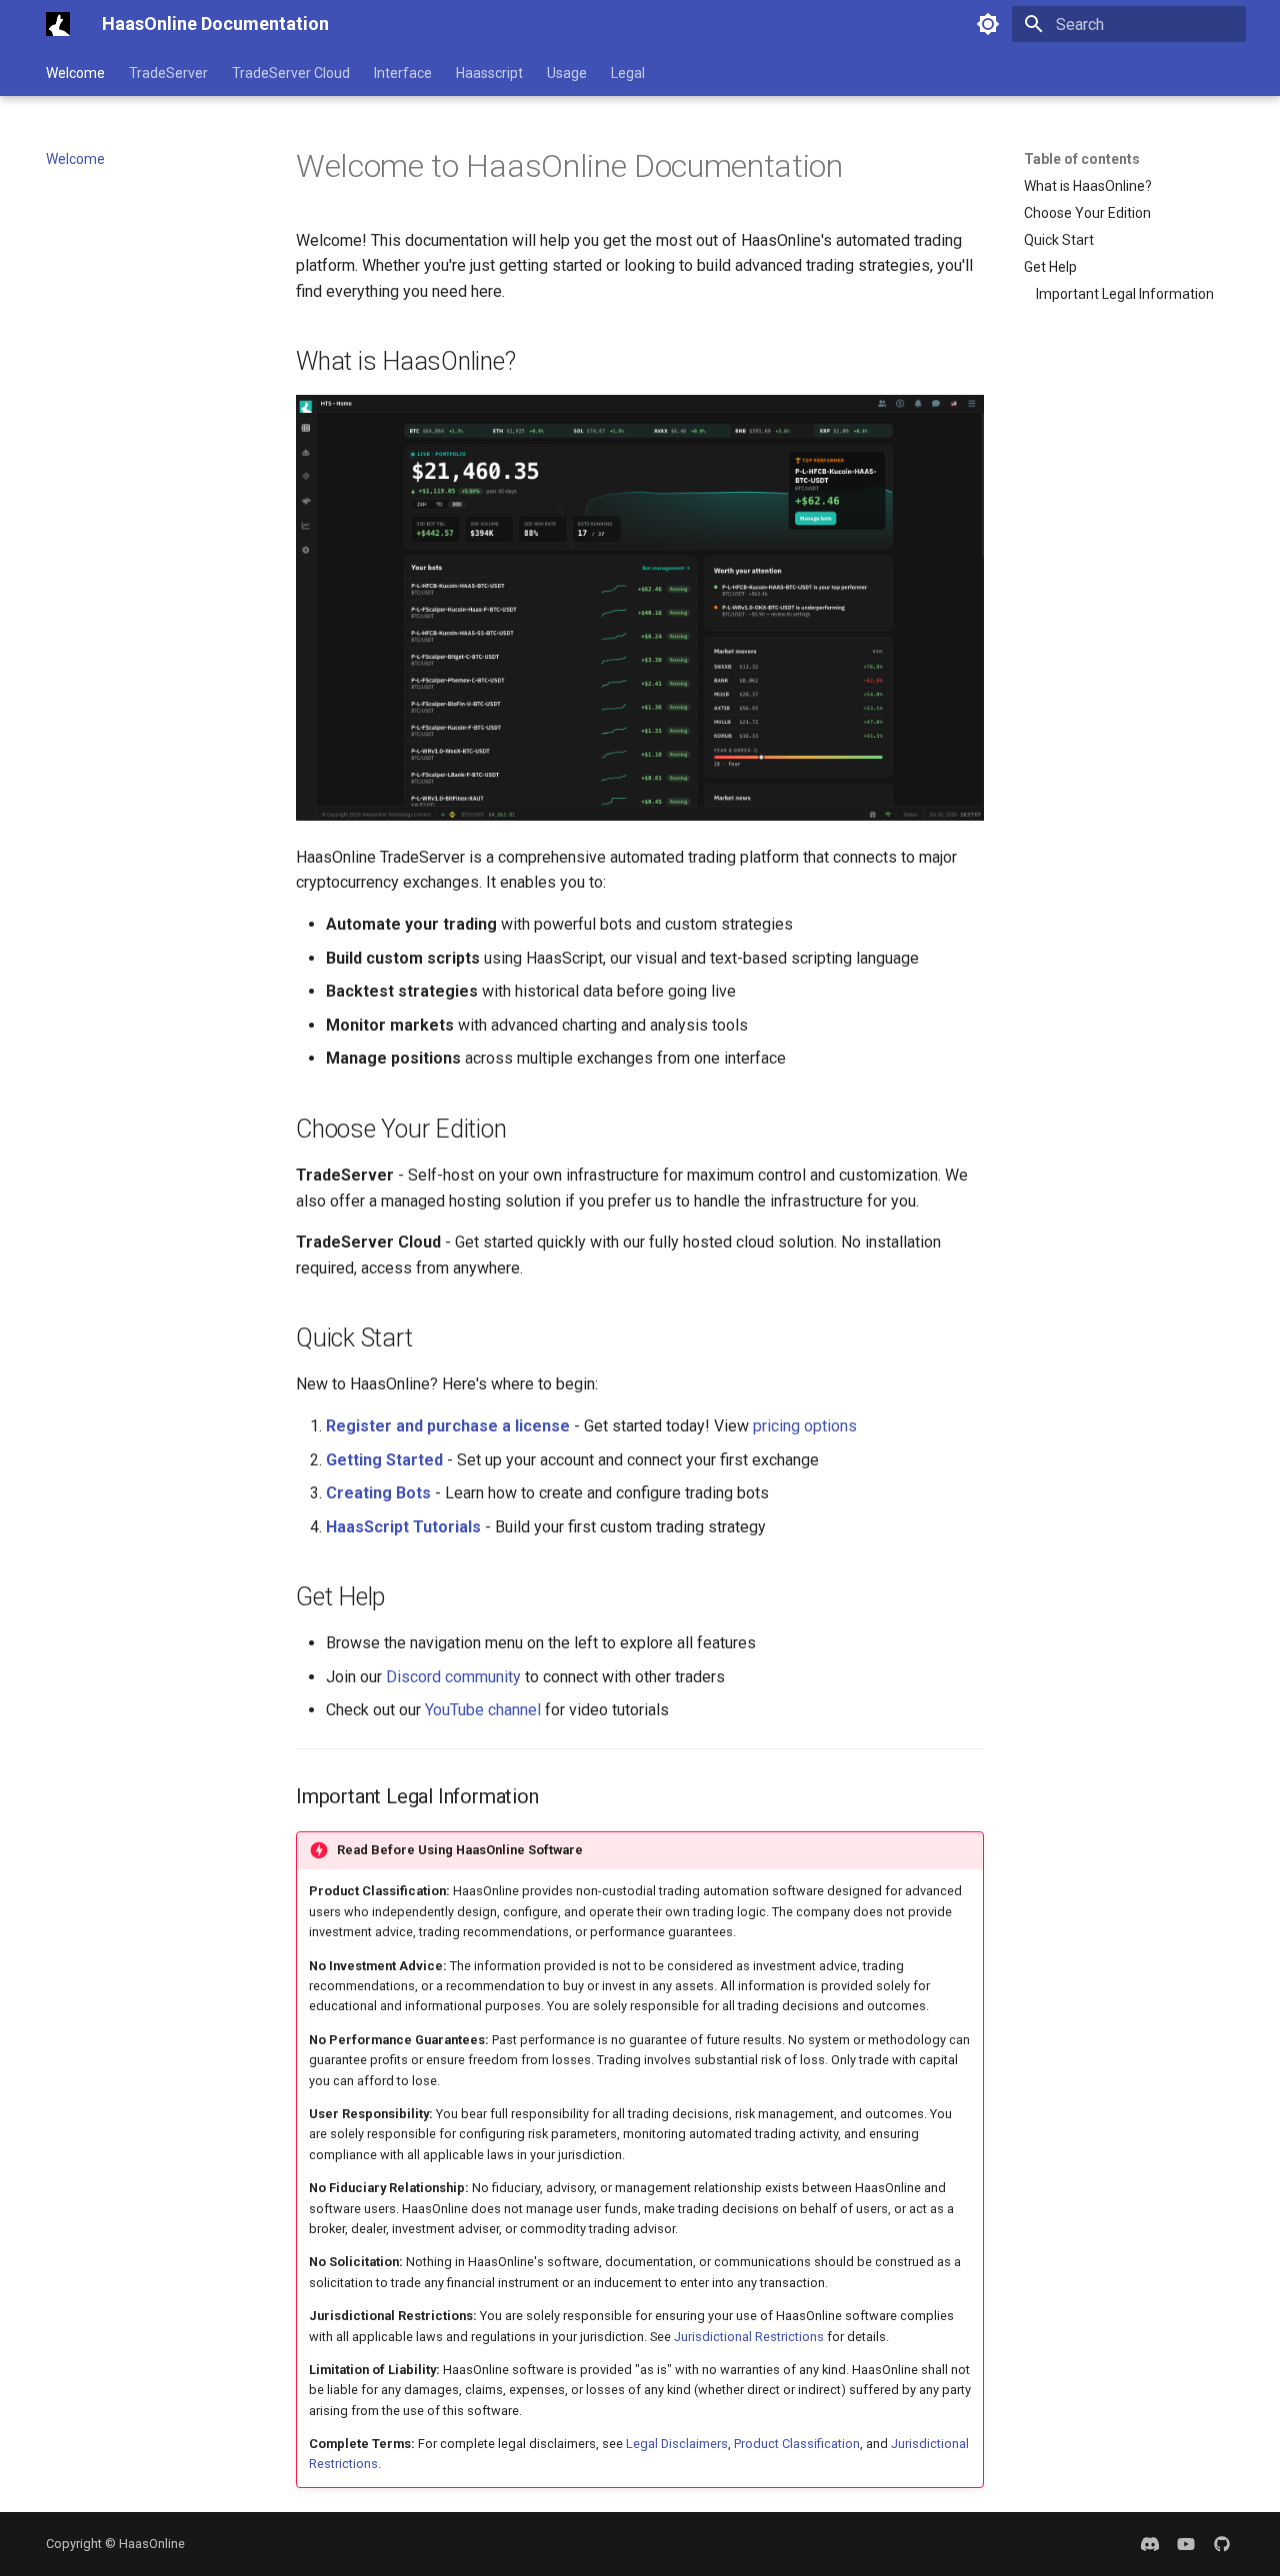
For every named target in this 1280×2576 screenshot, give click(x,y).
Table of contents (1082, 159)
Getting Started (384, 1460)
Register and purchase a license (448, 1426)
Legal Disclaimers (677, 2444)
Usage (567, 73)
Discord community (453, 1677)
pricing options (805, 1426)
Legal (628, 73)
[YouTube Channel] (1186, 2544)
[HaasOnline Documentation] (58, 24)
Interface (403, 73)
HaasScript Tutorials (403, 1527)
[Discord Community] (1150, 2544)
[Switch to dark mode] (988, 24)
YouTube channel (483, 1710)
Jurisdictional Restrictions (749, 2337)
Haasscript (489, 73)
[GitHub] (1222, 2544)
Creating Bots (378, 1493)
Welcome (75, 73)
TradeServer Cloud (291, 73)
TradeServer (168, 73)
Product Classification (797, 2444)
